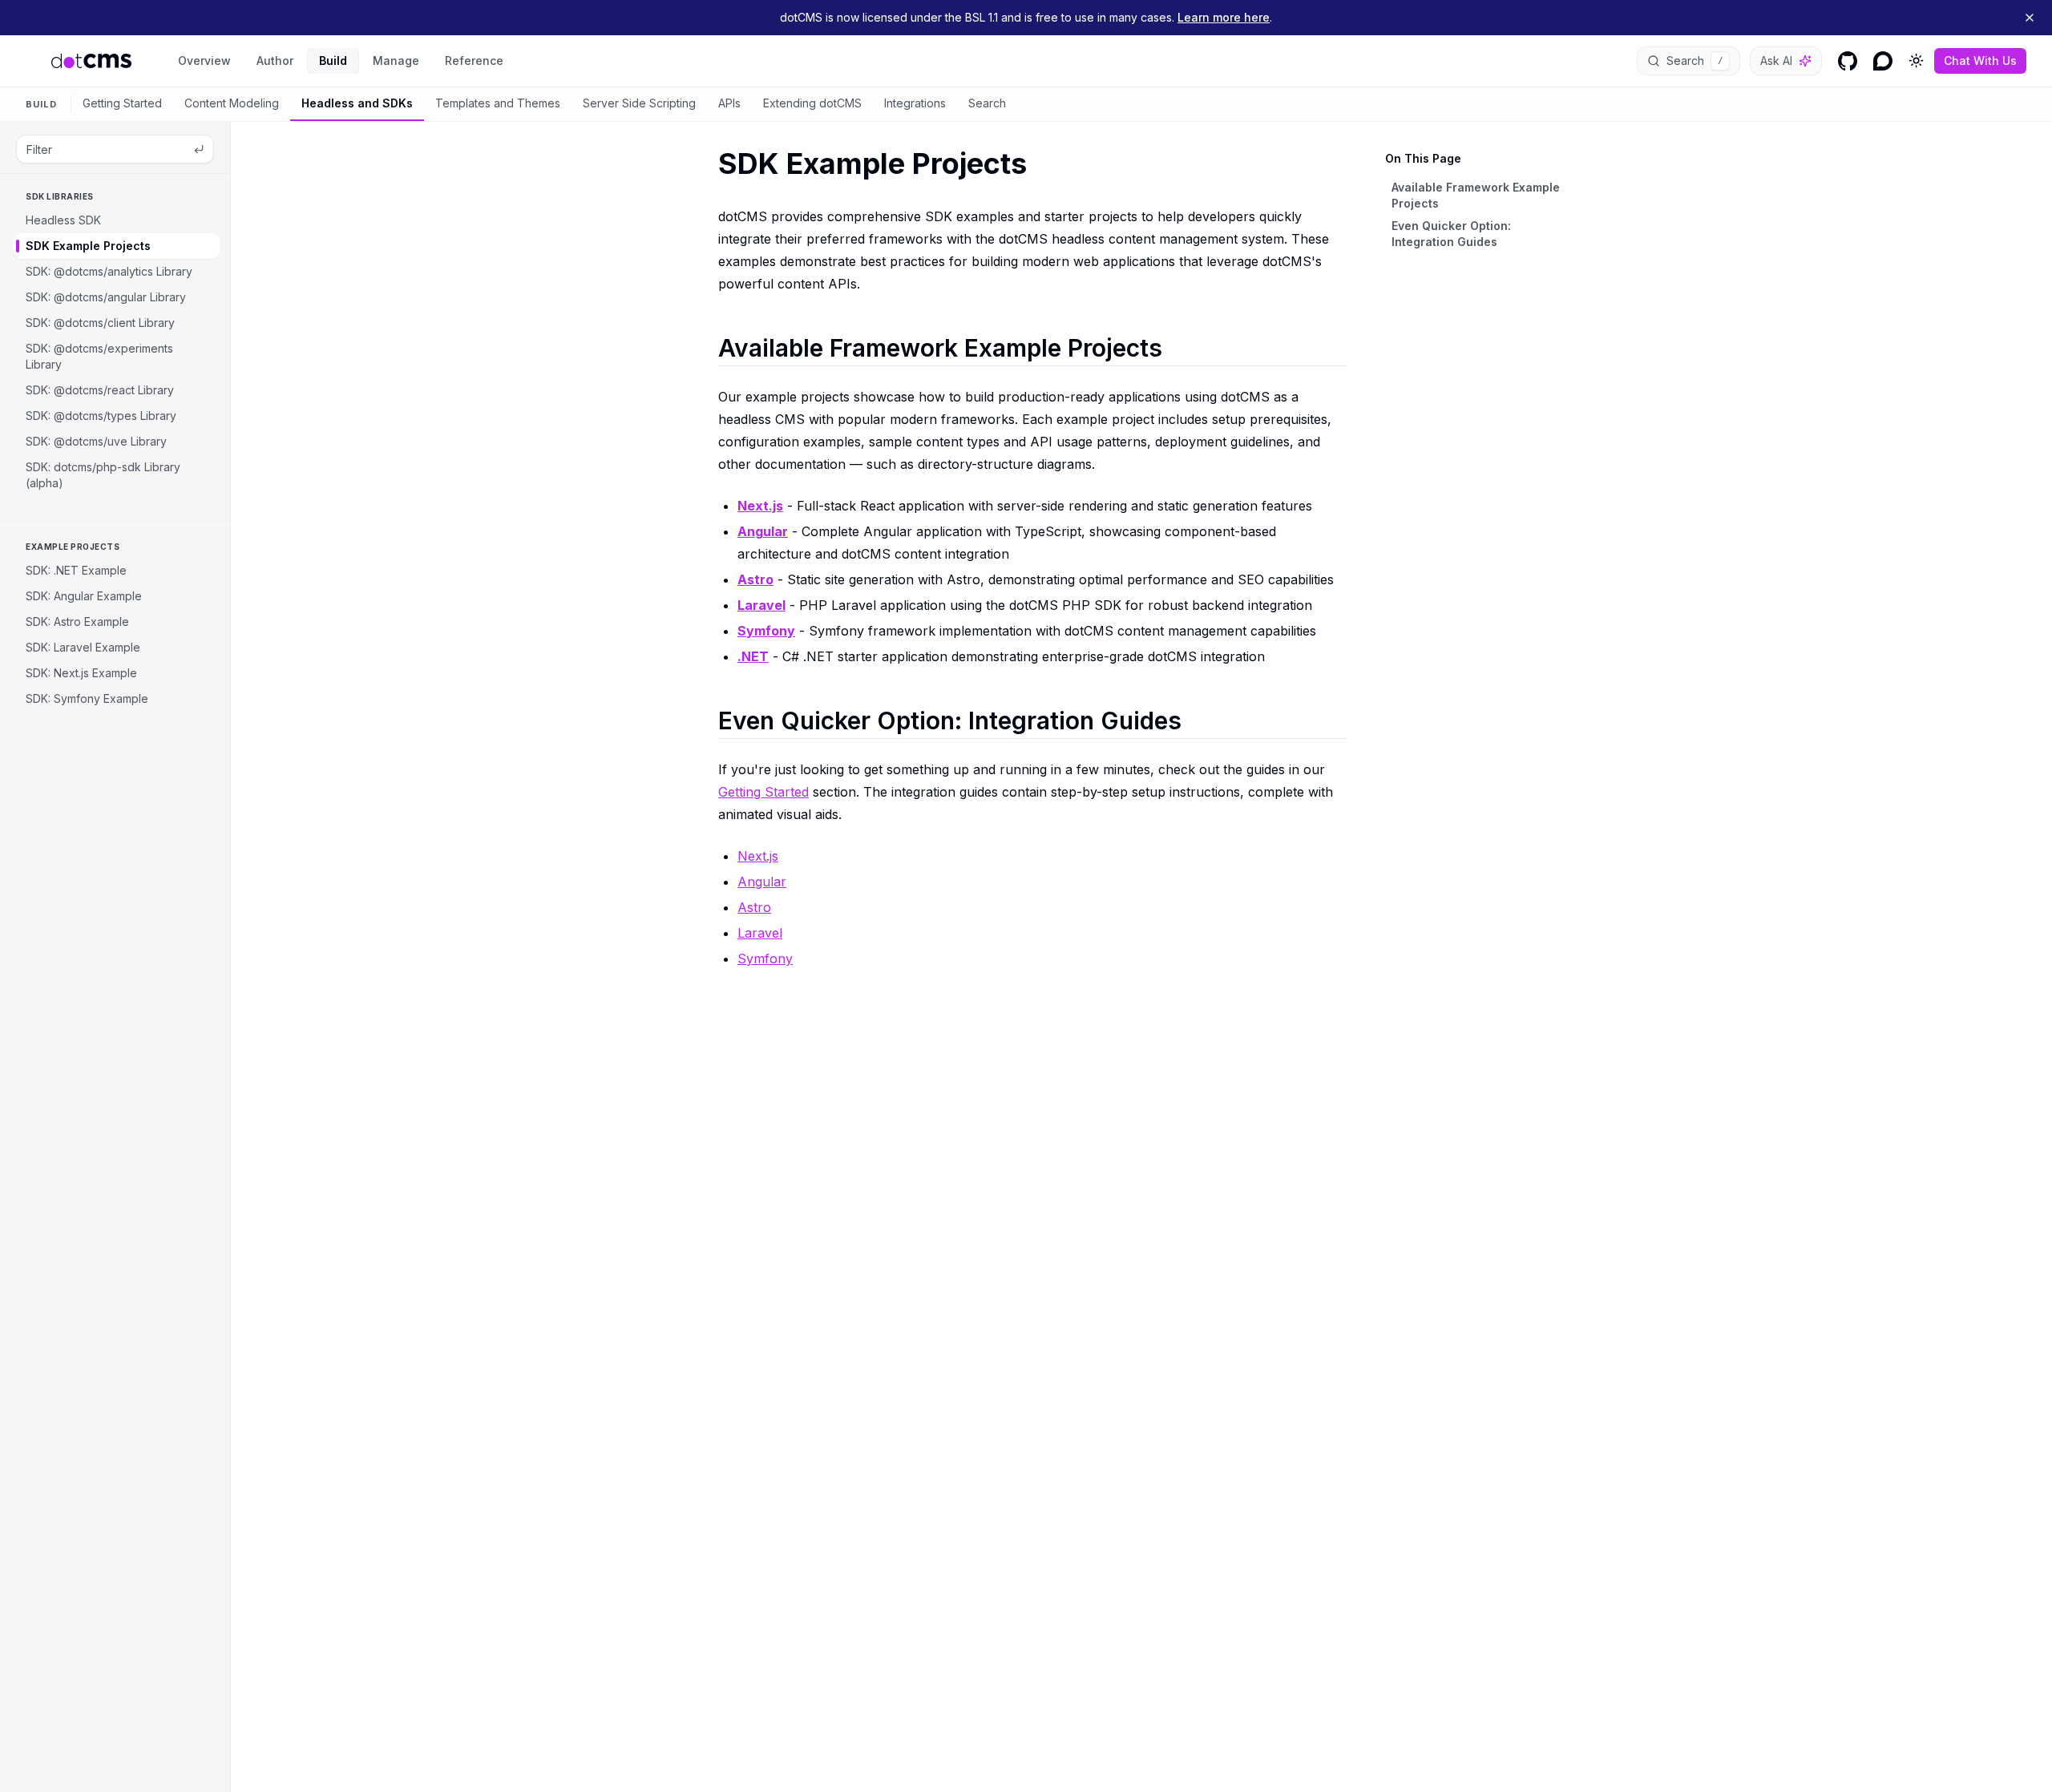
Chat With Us (1980, 61)
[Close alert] (2030, 18)
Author (275, 61)
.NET (753, 656)
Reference (474, 61)
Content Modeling (232, 103)
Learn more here (1224, 17)
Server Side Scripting (639, 103)
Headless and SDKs (357, 103)
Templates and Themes (498, 103)
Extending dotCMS (812, 103)
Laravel (761, 605)
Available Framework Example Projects (1476, 195)
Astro (755, 579)
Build (333, 61)
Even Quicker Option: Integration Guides (1451, 234)
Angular (763, 531)
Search (987, 103)
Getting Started (122, 103)
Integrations (915, 103)
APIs (729, 103)
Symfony (766, 631)
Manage (396, 61)
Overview (204, 61)
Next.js (760, 506)
